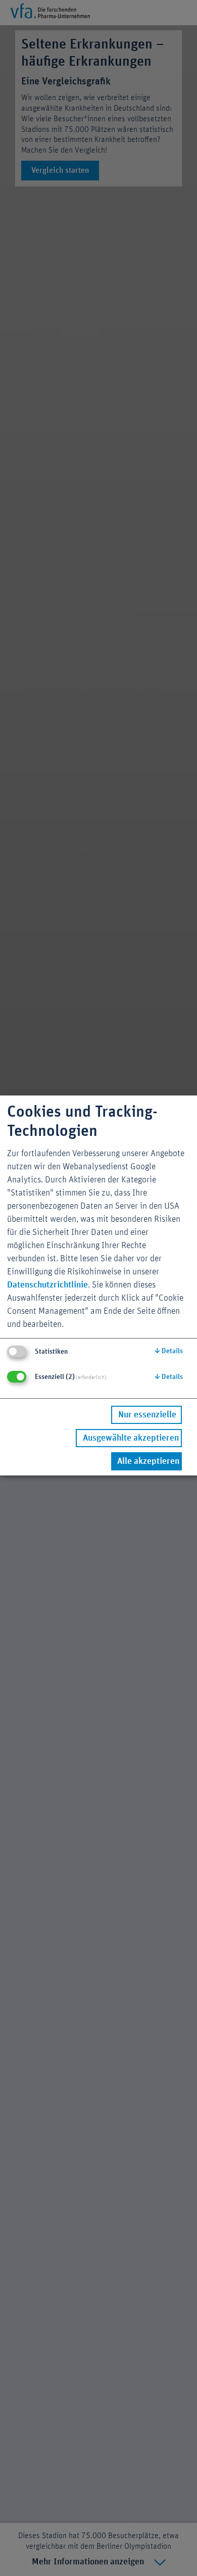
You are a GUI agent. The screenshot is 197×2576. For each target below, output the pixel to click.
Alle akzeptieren (148, 1461)
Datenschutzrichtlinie (47, 1285)
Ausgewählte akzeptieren (131, 1438)
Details (169, 1351)
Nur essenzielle (147, 1415)
